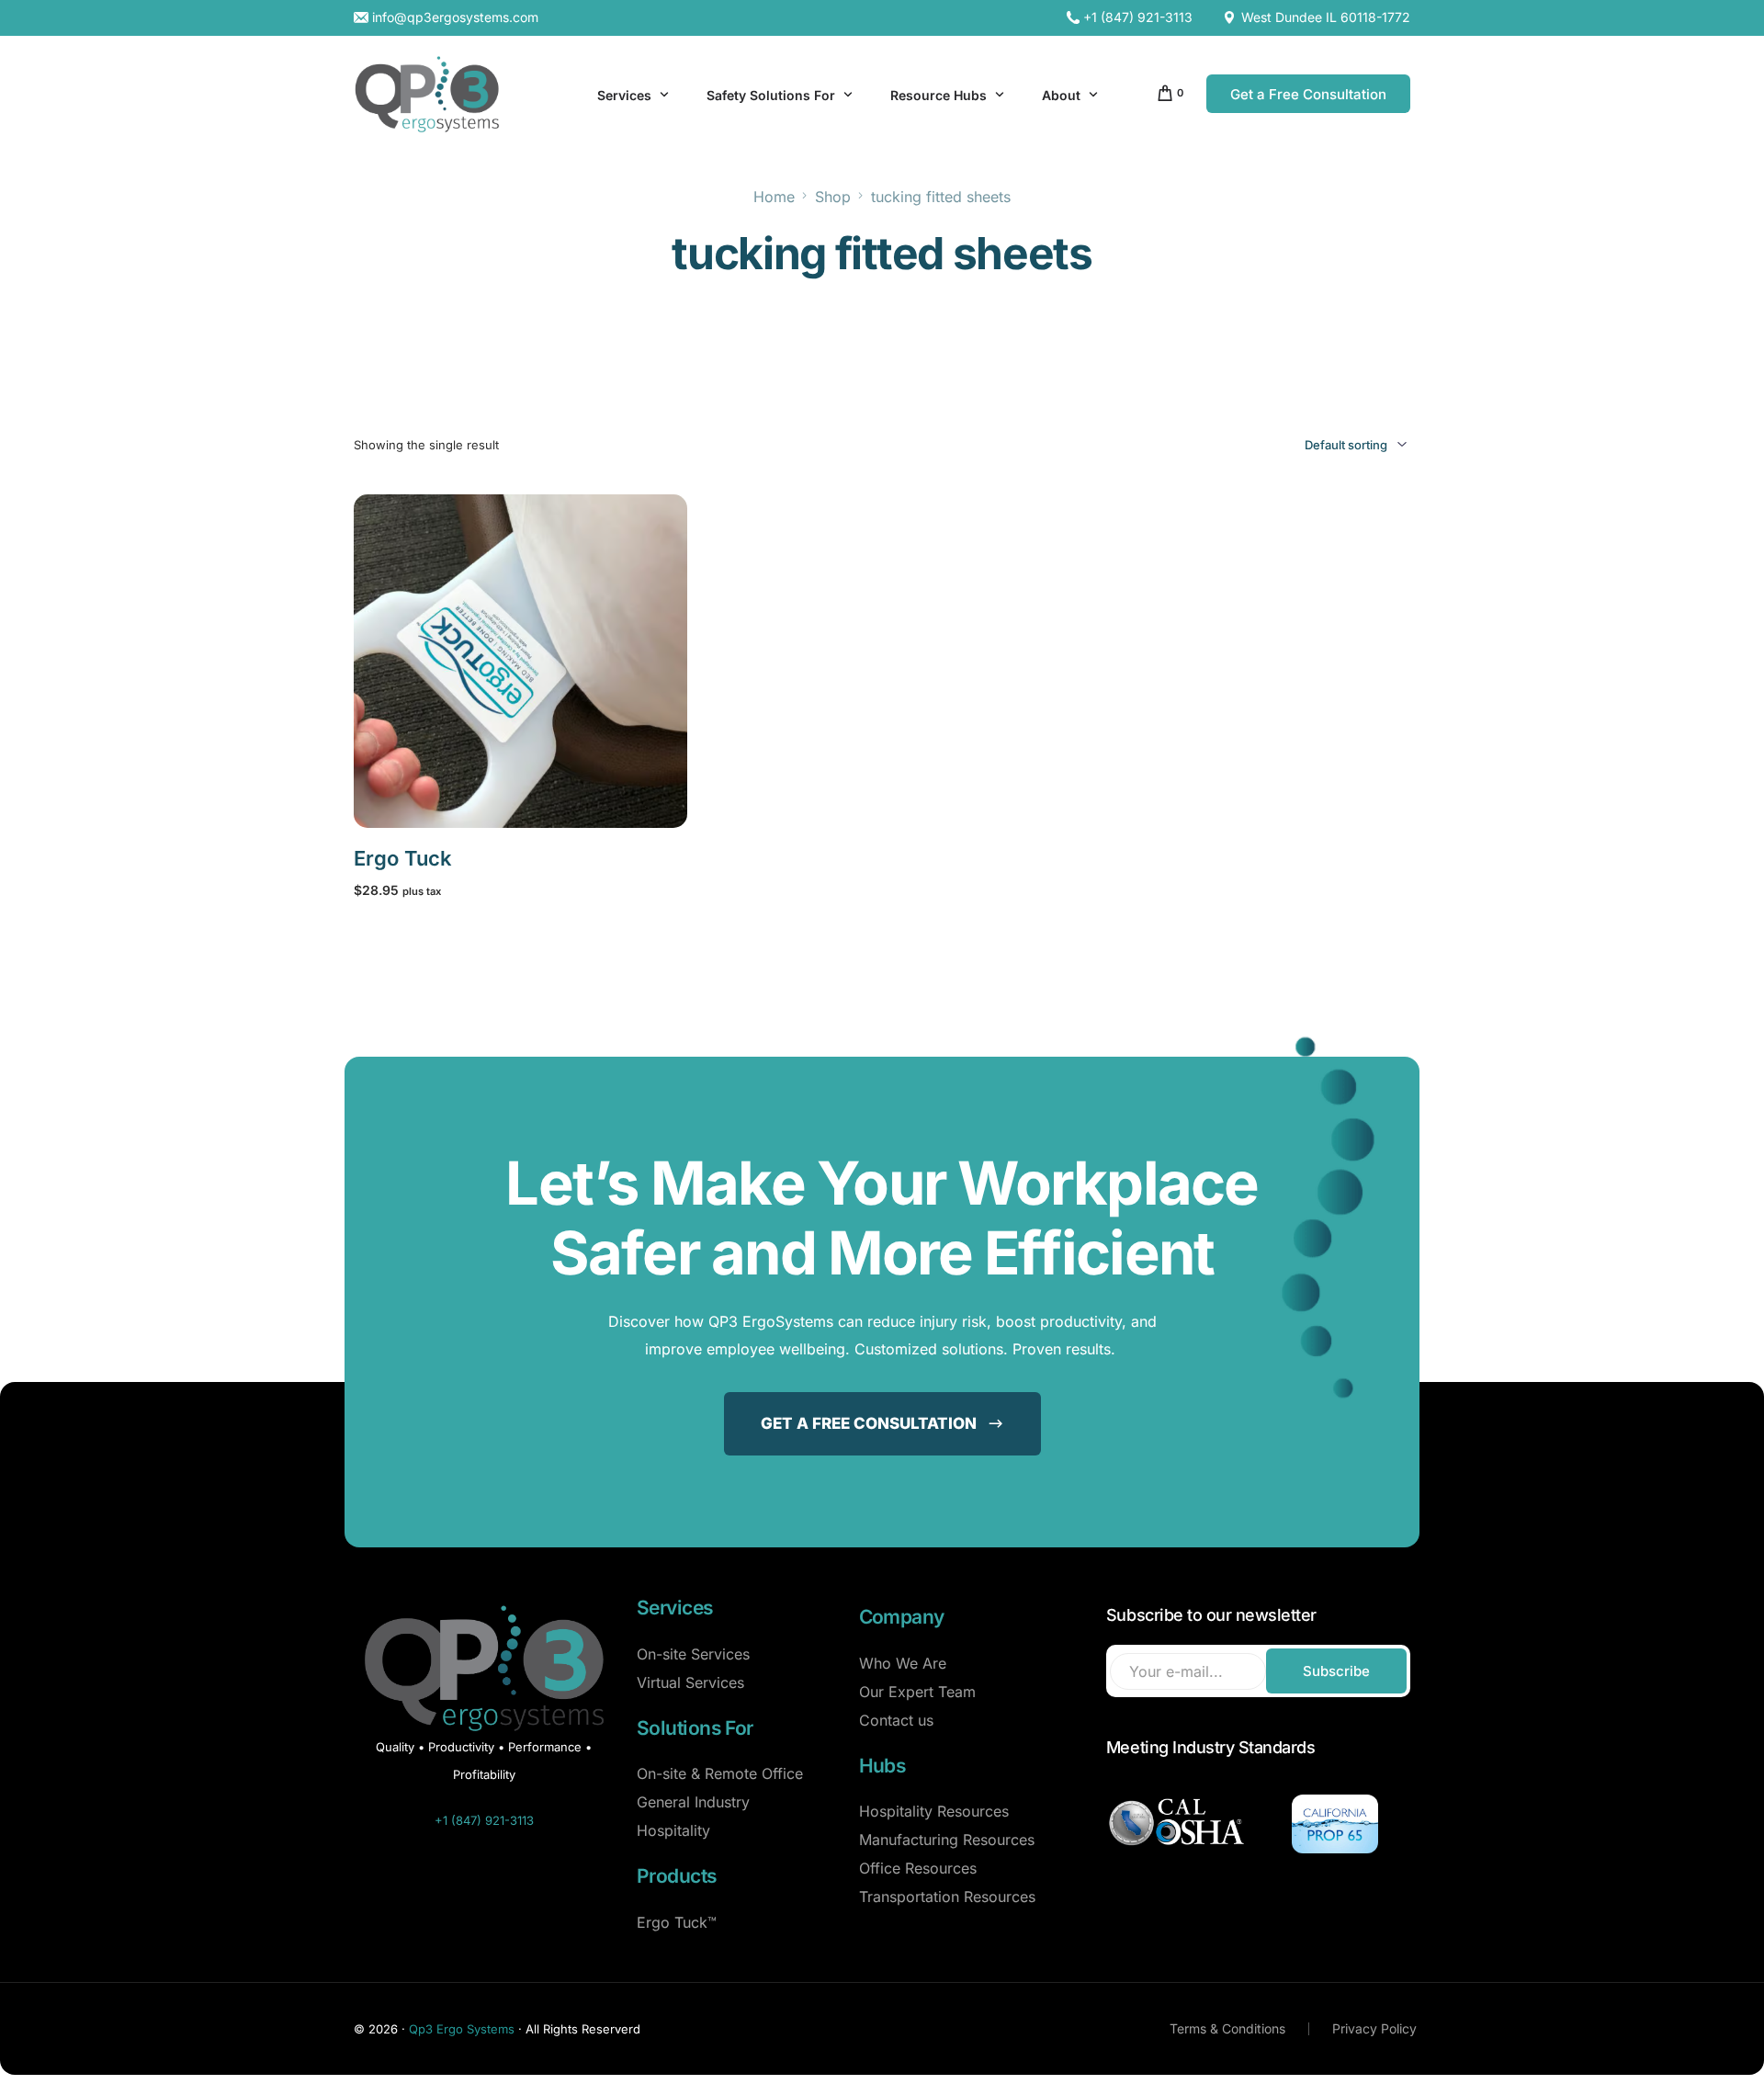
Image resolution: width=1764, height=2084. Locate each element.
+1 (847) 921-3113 (1138, 17)
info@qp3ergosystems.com (455, 17)
